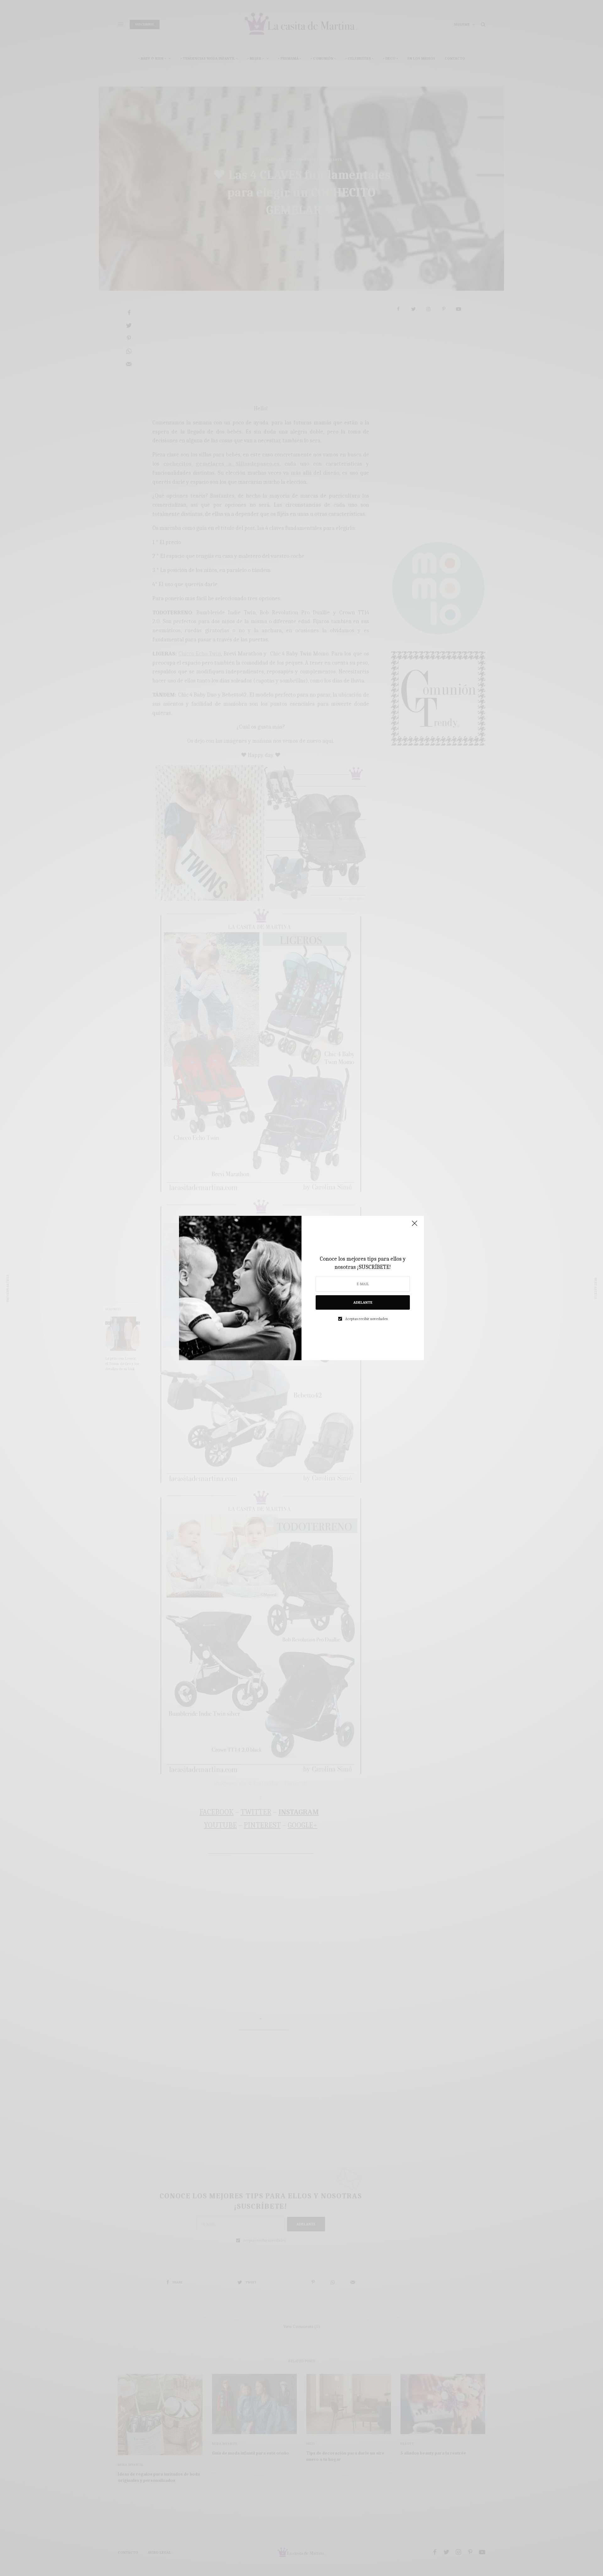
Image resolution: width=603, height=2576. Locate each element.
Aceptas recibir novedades (366, 1319)
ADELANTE (363, 1302)
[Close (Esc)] (415, 1226)
